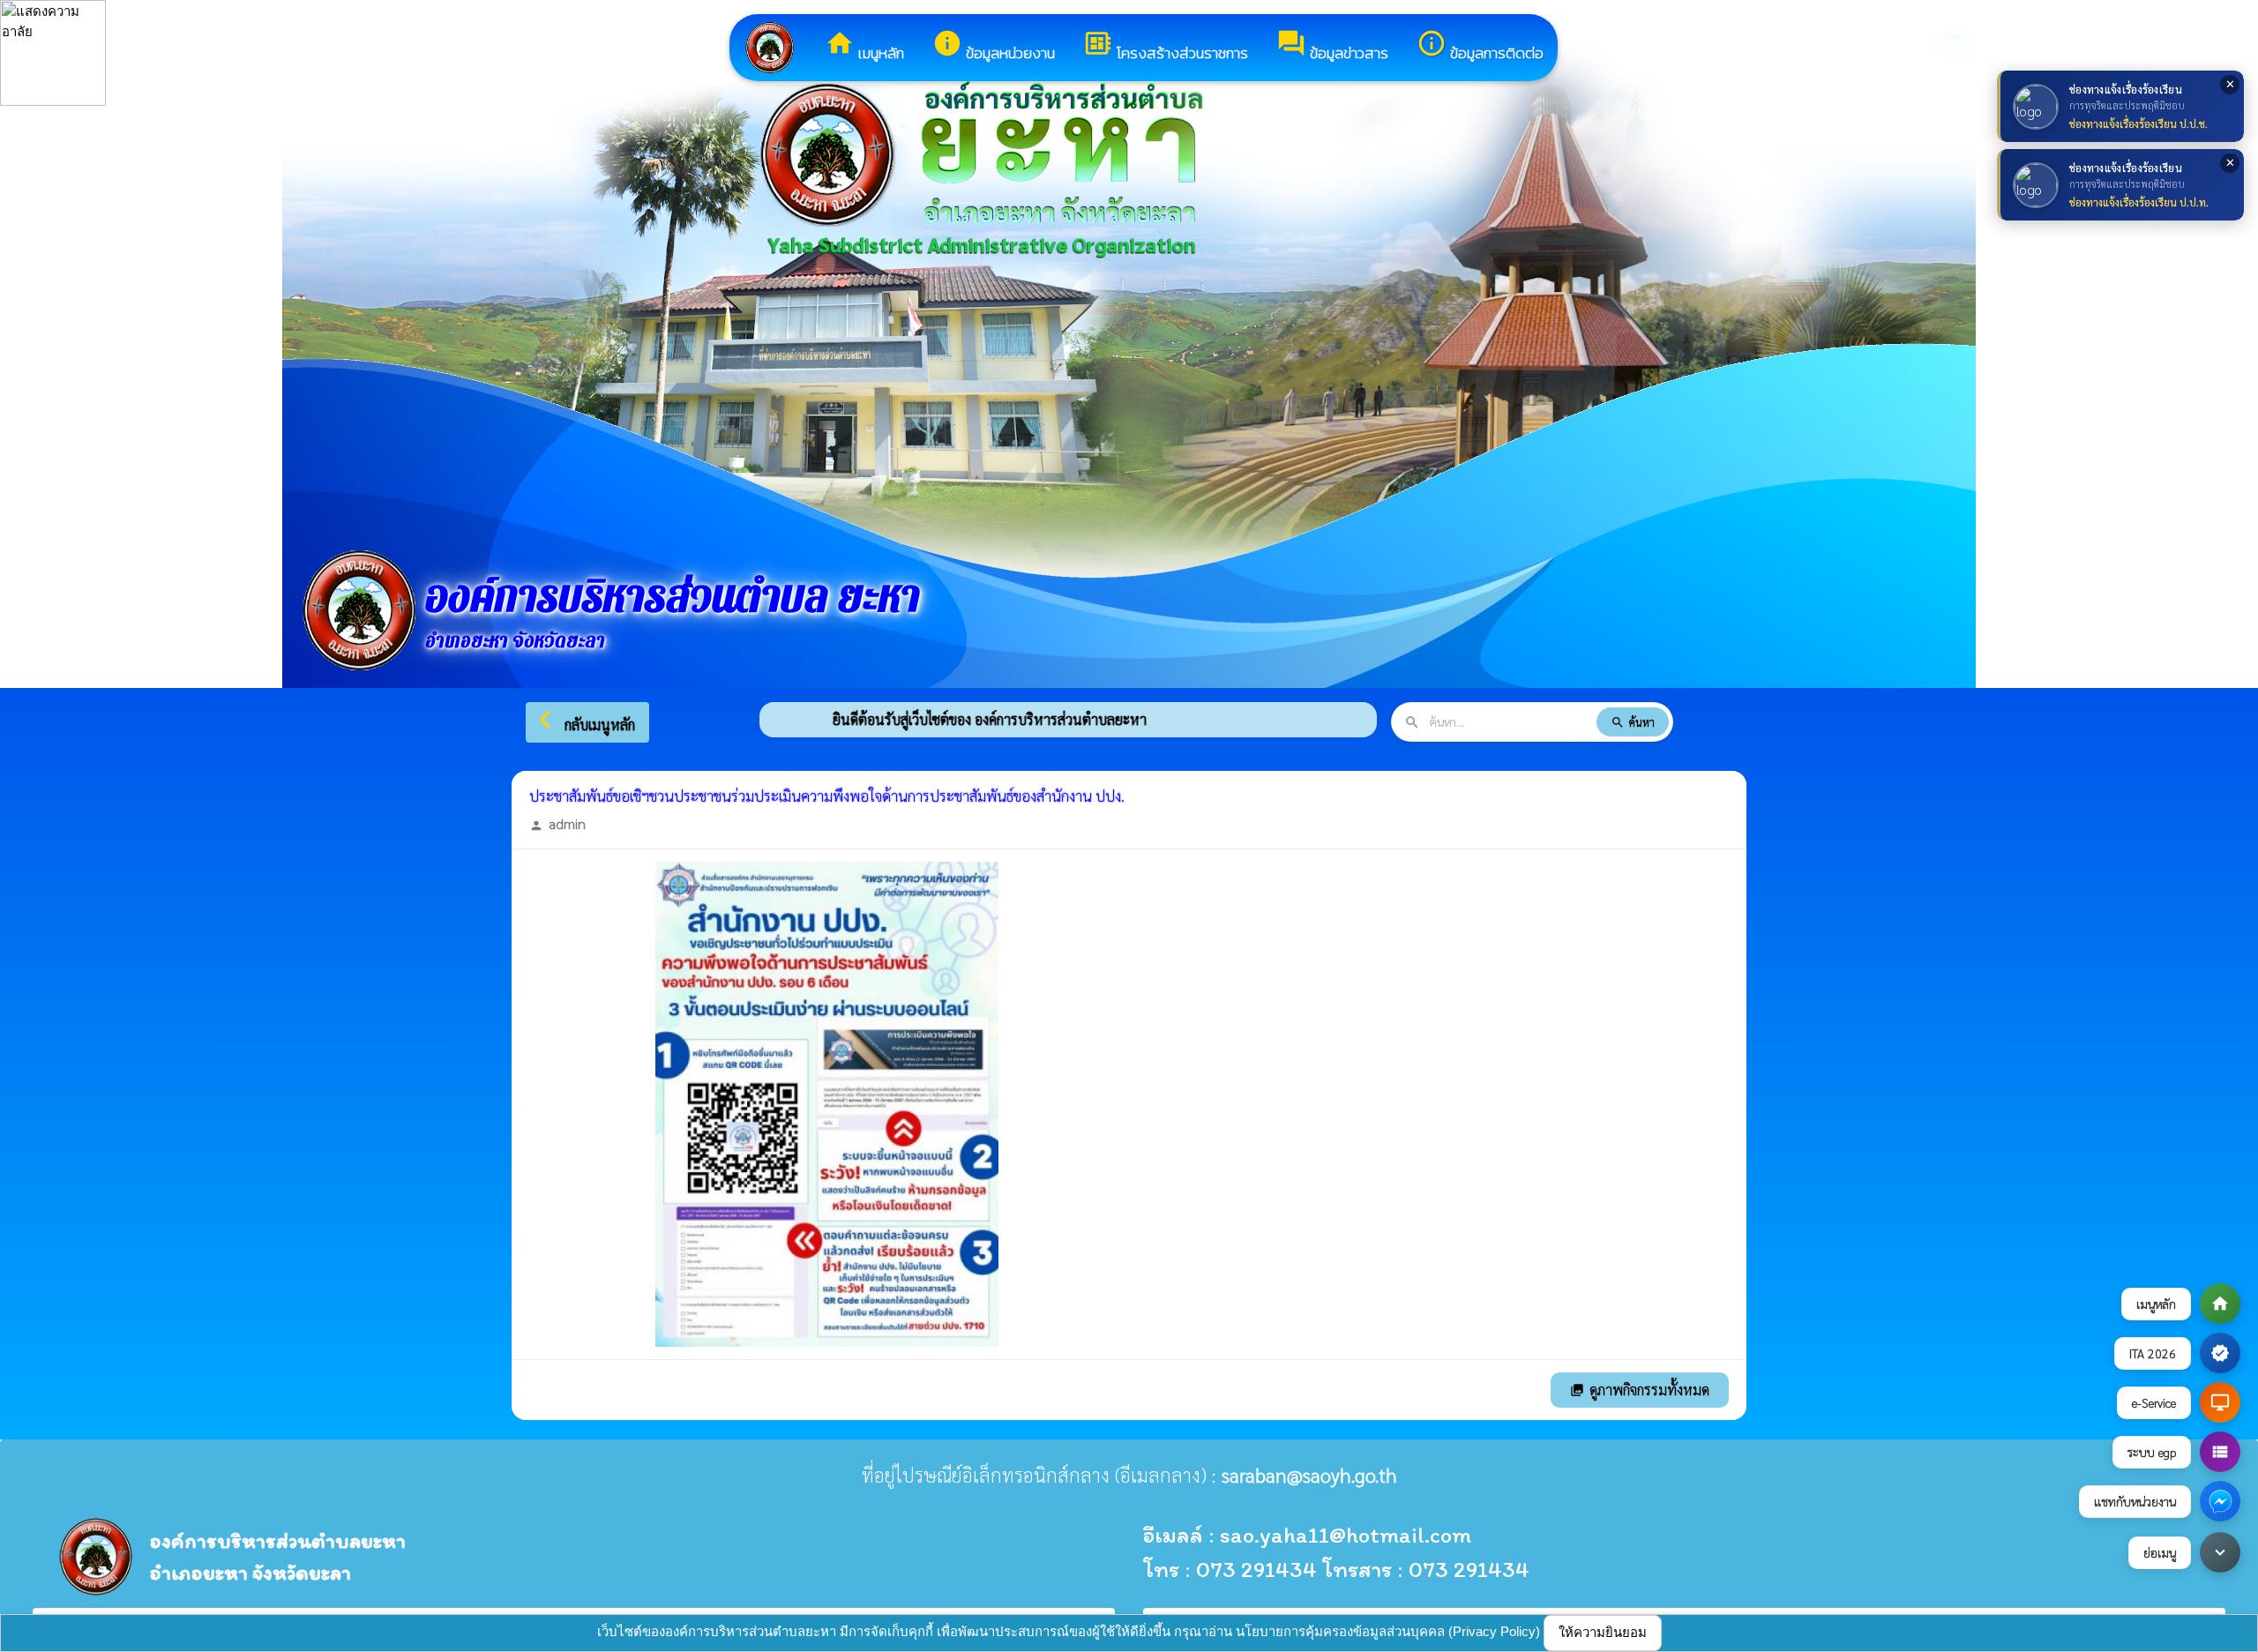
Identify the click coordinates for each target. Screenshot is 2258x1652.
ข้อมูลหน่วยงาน (994, 46)
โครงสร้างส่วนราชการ (1166, 46)
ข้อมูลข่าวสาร (1332, 46)
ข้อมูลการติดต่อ (1480, 46)
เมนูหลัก (864, 46)
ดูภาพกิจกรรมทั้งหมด (1640, 1390)
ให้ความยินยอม (1603, 1632)
